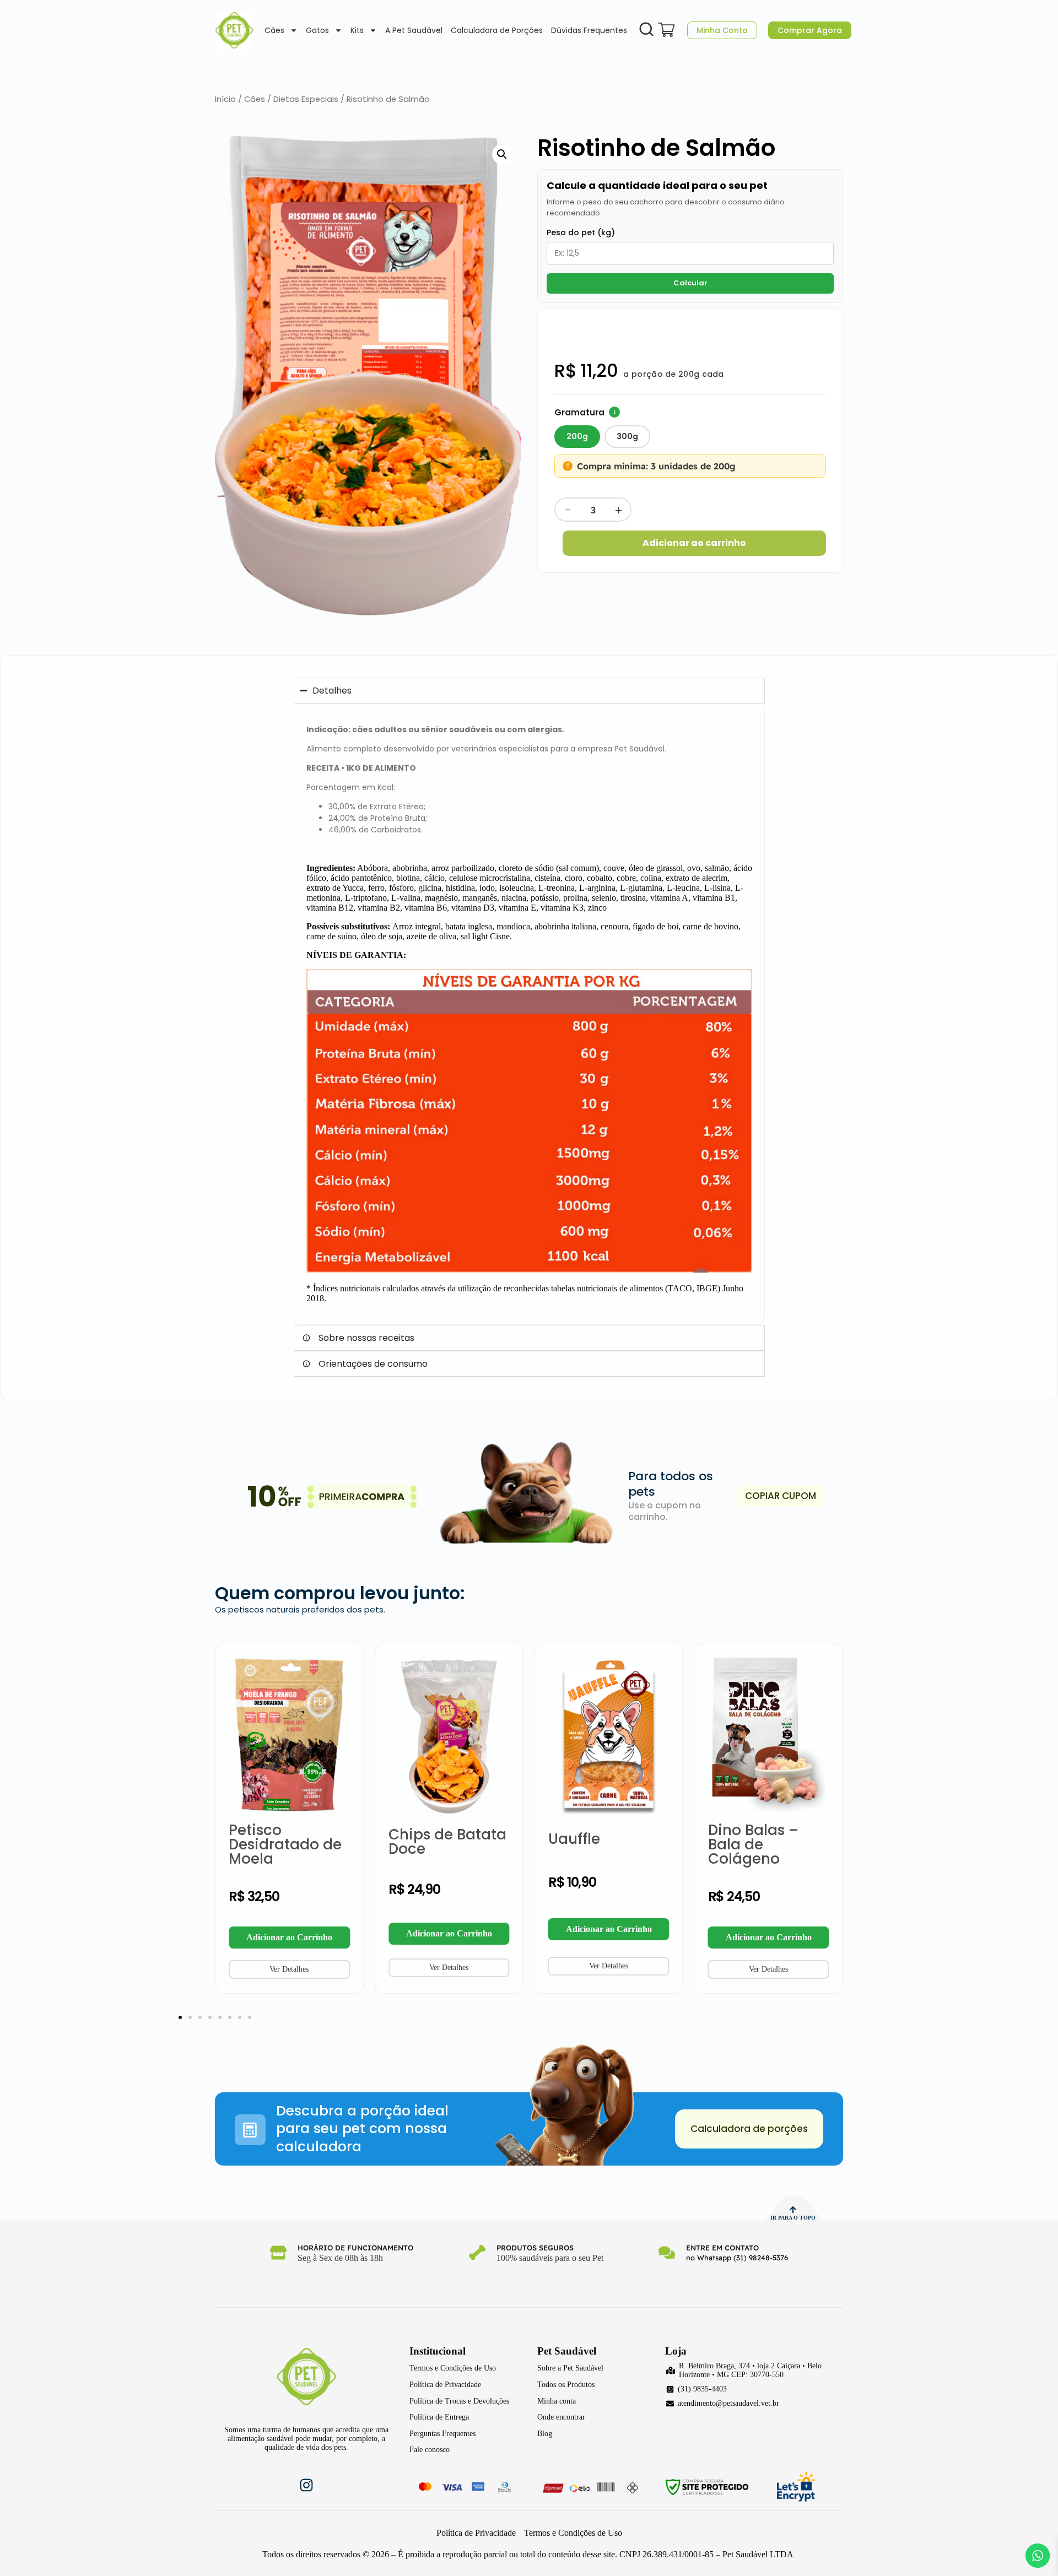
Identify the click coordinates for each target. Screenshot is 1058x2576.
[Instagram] (306, 2485)
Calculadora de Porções (497, 30)
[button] (502, 154)
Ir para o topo (793, 2218)
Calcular (690, 283)
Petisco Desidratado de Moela (285, 1844)
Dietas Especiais (306, 99)
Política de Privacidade (445, 2385)
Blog (545, 2434)
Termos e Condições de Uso (453, 2368)
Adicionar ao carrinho (694, 543)
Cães (274, 30)
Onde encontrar (561, 2417)
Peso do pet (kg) (581, 232)
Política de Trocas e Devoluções (459, 2401)
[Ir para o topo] (793, 2210)
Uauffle (574, 1839)
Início (225, 99)
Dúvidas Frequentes (589, 30)
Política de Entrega (439, 2417)
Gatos (317, 30)
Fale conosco (430, 2450)
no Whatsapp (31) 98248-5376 (737, 2258)
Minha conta (557, 2401)
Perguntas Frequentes (442, 2434)
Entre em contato (722, 2248)
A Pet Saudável (414, 30)
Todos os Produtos (566, 2385)
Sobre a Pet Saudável (570, 2368)
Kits (357, 30)
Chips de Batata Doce (447, 1842)
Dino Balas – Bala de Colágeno (753, 1844)
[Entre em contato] (667, 2253)
